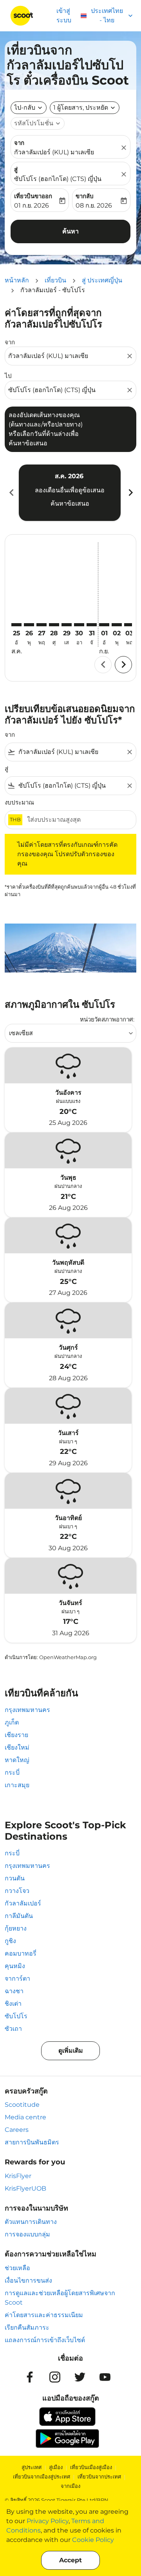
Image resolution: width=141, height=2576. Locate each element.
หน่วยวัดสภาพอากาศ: (107, 1019)
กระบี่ (12, 1772)
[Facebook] (30, 2377)
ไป (8, 376)
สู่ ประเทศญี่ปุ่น (102, 280)
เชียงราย (16, 1735)
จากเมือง (70, 2486)
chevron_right (130, 493)
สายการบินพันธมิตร (32, 2142)
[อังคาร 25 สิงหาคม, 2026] (16, 625)
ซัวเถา (13, 2029)
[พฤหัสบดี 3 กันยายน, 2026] (129, 625)
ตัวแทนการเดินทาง (31, 2222)
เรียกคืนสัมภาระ (27, 2327)
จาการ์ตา (17, 1979)
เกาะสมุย (17, 1785)
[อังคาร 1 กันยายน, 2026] (104, 625)
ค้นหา (70, 231)
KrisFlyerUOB (25, 2188)
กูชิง (10, 1941)
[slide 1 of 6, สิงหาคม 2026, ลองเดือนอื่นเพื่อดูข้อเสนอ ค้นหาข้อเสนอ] (70, 493)
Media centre (25, 2117)
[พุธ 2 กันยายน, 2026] (117, 625)
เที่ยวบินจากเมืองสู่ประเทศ (42, 2477)
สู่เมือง (56, 2467)
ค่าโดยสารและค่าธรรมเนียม (44, 2315)
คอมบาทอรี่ (21, 1953)
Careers (17, 2130)
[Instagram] (55, 2377)
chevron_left (11, 493)
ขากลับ (85, 196)
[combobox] (67, 356)
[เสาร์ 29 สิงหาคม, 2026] (67, 625)
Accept (70, 2560)
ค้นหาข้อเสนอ (70, 503)
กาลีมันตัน (19, 1916)
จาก (19, 143)
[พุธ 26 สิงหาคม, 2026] (29, 625)
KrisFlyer (18, 2176)
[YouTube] (105, 2377)
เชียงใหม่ (17, 1747)
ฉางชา (14, 1991)
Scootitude (22, 2105)
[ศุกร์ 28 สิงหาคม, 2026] (54, 625)
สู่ (16, 169)
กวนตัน (15, 1878)
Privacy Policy (48, 2521)
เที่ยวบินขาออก (33, 196)
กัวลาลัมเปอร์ (23, 1903)
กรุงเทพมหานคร (27, 1710)
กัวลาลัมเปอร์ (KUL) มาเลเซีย (54, 152)
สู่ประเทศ (32, 2467)
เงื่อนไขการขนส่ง (28, 2280)
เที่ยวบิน (55, 280)
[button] (85, 108)
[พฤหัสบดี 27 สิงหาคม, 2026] (42, 625)
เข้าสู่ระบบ (64, 15)
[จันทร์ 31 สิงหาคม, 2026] (92, 625)
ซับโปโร (16, 2016)
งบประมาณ (19, 802)
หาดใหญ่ (17, 1760)
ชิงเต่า (13, 2004)
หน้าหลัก (17, 280)
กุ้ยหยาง (16, 1928)
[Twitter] (80, 2377)
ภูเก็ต (12, 1722)
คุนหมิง (15, 1966)
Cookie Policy (93, 2540)
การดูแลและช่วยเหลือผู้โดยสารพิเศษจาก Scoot (60, 2298)
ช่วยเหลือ (17, 2268)
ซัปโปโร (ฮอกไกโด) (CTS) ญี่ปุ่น (58, 179)
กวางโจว (17, 1891)
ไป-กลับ (25, 108)
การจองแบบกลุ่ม (27, 2234)
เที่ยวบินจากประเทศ (99, 2477)
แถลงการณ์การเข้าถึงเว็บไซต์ (45, 2340)
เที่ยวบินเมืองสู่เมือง (91, 2467)
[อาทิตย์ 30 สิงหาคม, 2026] (79, 625)
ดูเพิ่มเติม (71, 2051)
